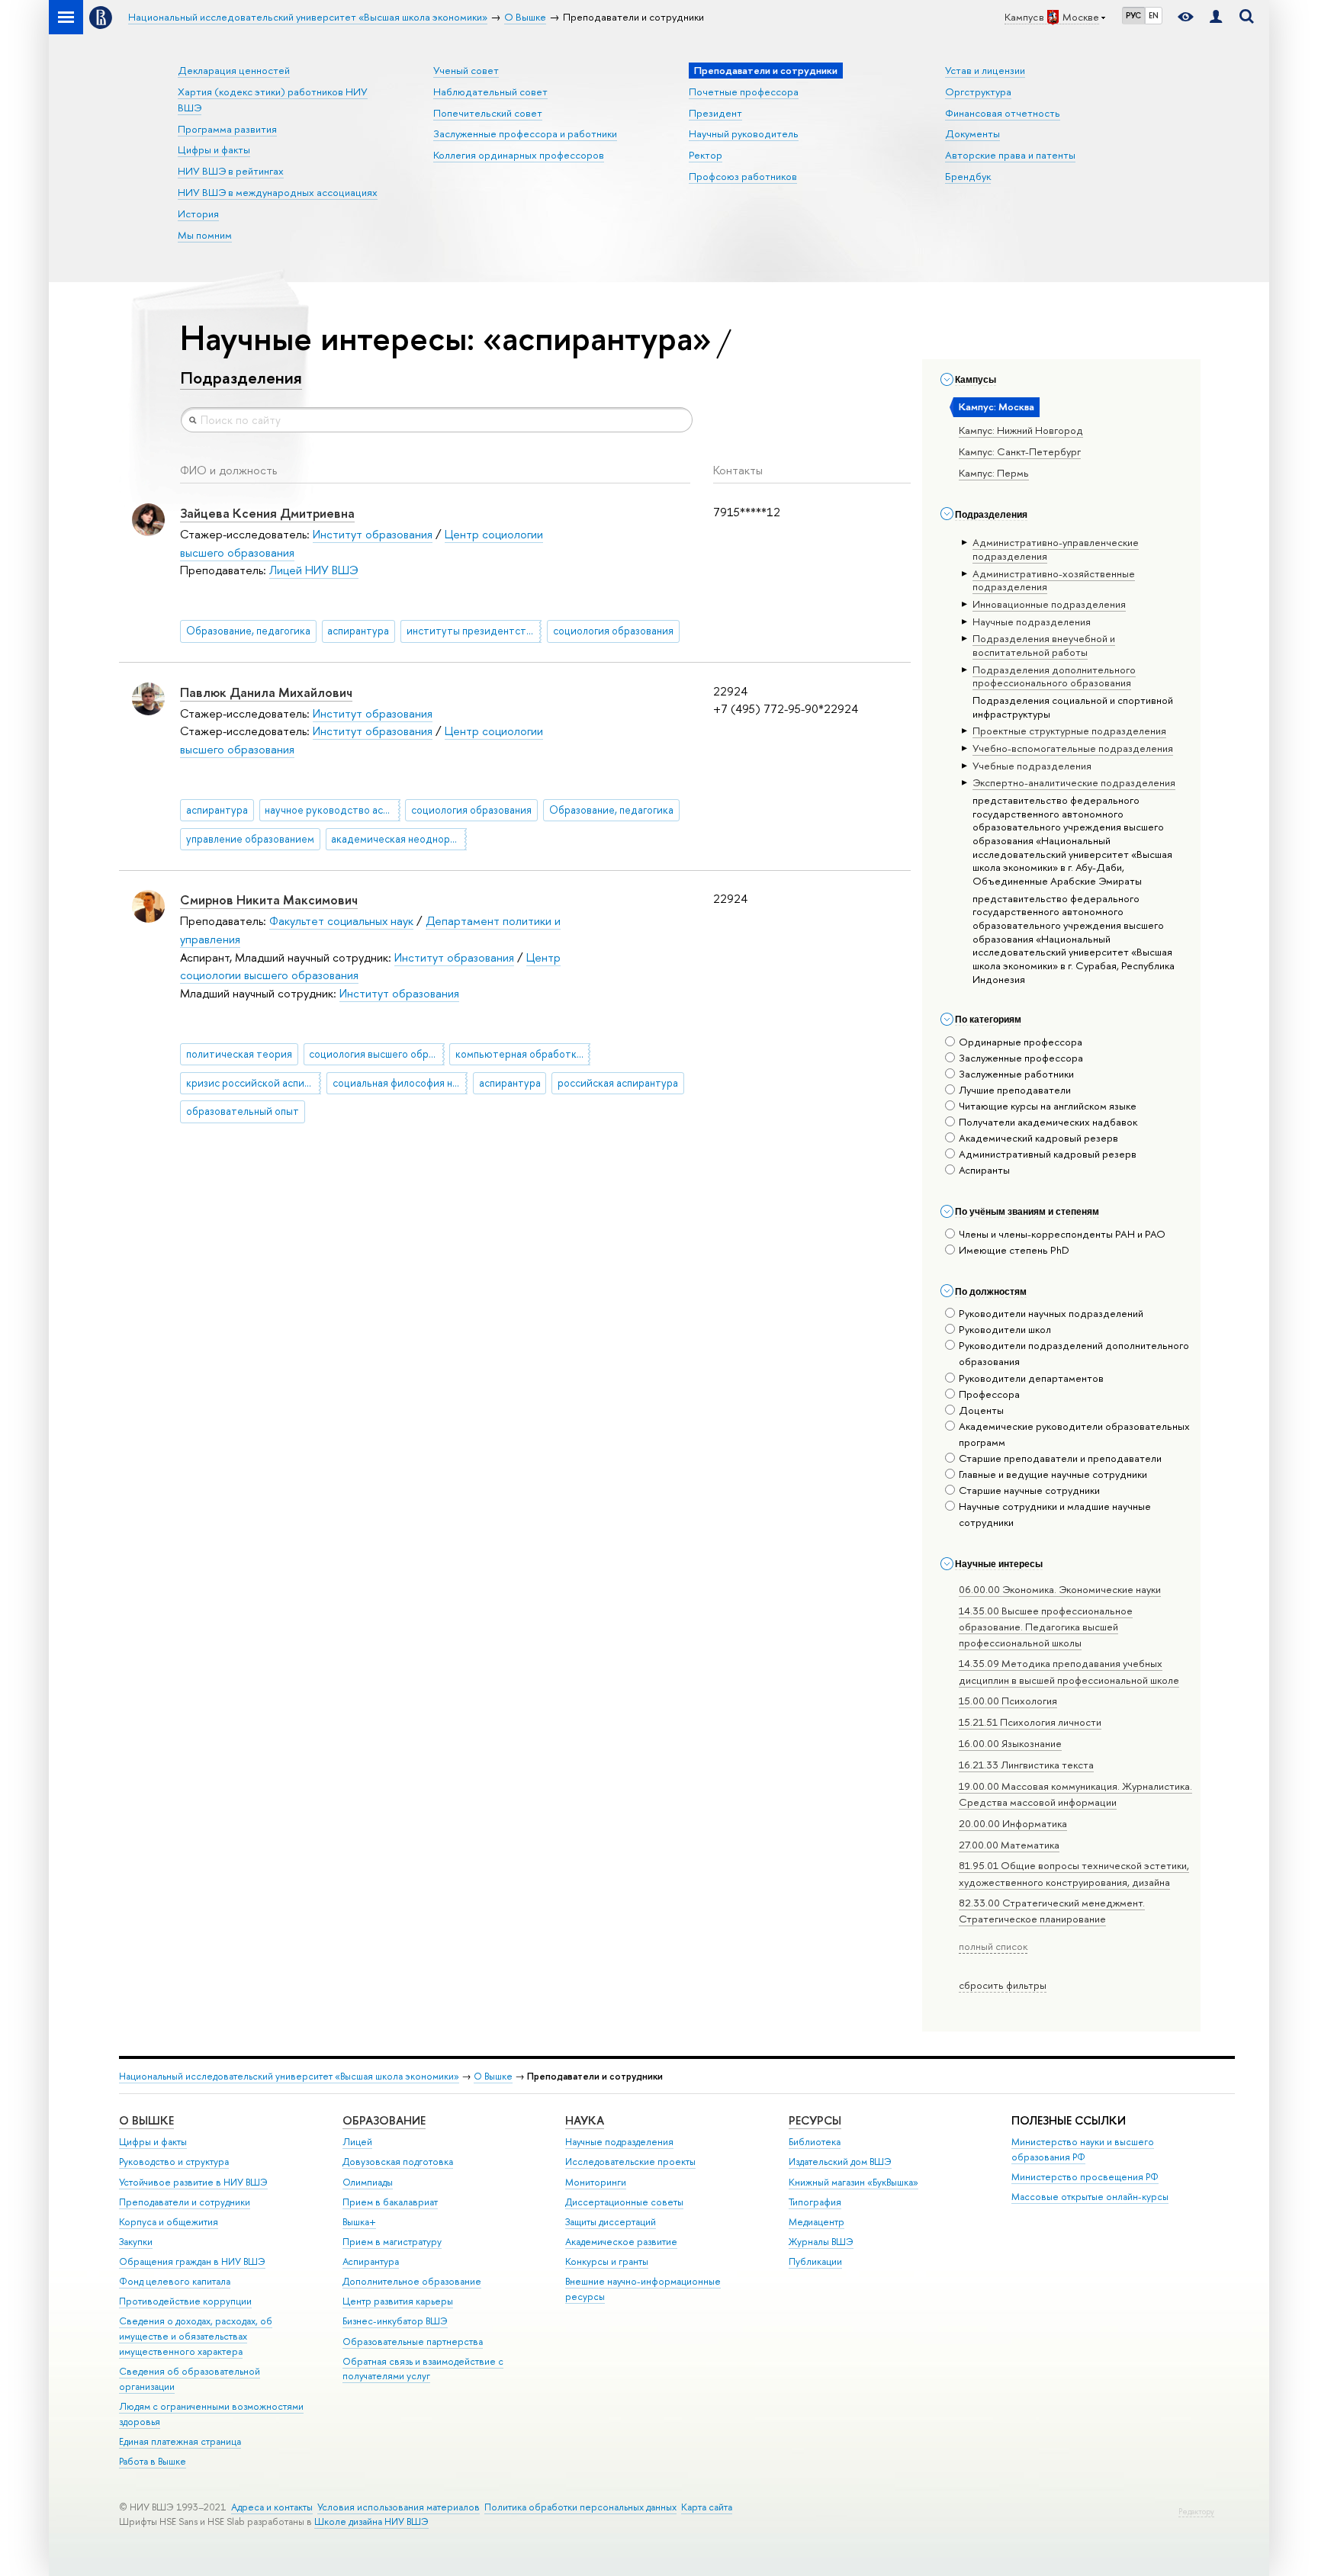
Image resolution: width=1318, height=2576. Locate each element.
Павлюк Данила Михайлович (266, 692)
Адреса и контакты (272, 2507)
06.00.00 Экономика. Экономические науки (1060, 1589)
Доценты (981, 1410)
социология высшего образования (376, 1054)
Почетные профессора (744, 92)
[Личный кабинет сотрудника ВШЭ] (1216, 17)
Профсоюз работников (743, 176)
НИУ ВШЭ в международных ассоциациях (278, 192)
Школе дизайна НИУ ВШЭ (371, 2521)
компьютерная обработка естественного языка (523, 1054)
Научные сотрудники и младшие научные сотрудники (1055, 1514)
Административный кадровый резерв (1048, 1154)
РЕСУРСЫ (815, 2120)
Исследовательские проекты (630, 2162)
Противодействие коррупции (185, 2301)
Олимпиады (368, 2182)
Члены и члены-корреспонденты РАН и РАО (1062, 1234)
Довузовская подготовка (398, 2162)
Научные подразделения (619, 2142)
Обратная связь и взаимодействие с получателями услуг (423, 2369)
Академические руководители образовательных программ (1074, 1434)
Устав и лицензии (985, 70)
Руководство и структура (174, 2162)
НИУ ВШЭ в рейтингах (231, 171)
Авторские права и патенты (1010, 155)
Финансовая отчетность (1003, 113)
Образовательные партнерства (413, 2342)
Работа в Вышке (153, 2461)
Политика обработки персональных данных (580, 2507)
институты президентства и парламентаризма (474, 631)
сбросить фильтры (1003, 1985)
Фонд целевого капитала (175, 2281)
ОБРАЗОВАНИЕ (384, 2120)
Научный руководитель (744, 133)
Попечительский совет (488, 113)
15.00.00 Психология (1008, 1701)
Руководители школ (1005, 1329)
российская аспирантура (618, 1083)
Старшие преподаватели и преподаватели (1060, 1458)
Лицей (357, 2142)
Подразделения (241, 377)
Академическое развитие (621, 2242)
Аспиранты (984, 1170)
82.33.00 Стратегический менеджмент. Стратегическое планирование (1052, 1911)
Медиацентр (817, 2222)
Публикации (815, 2261)
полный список (993, 1946)
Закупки (136, 2242)
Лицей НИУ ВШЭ (314, 570)
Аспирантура (371, 2261)
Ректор (706, 155)
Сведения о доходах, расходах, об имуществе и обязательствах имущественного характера (196, 2336)
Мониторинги (596, 2182)
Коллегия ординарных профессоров (519, 155)
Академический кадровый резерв (1038, 1138)
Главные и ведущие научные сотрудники (1053, 1474)
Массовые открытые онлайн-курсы (1090, 2197)
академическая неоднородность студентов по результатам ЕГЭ (399, 839)
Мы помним (205, 235)
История (198, 214)
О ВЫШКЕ (146, 2120)
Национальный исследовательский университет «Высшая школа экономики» (289, 2076)
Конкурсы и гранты (607, 2261)
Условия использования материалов (399, 2507)
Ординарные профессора (1021, 1042)
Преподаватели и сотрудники (185, 2202)
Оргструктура (978, 92)
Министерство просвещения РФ (1085, 2177)
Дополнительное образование (412, 2281)
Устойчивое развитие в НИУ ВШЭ (193, 2182)
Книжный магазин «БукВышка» (853, 2182)
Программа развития (227, 129)
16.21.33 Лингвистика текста (1026, 1765)
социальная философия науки (400, 1083)
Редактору (1196, 2512)
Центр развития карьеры (398, 2301)
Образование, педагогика (248, 631)
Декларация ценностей (234, 70)
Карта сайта (707, 2507)
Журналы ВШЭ (821, 2242)
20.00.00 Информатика (1013, 1823)
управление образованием (250, 839)
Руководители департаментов (1031, 1378)
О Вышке (493, 2076)
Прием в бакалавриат (390, 2202)
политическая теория (239, 1054)
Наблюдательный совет (490, 92)
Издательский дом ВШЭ (840, 2162)
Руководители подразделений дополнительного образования (1074, 1353)
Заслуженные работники (1016, 1074)
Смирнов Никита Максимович (269, 899)
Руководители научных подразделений (1051, 1313)
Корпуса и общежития (169, 2222)
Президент (715, 113)
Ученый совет (466, 70)
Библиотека (815, 2142)
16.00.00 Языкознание (1010, 1743)
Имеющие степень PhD (1014, 1250)
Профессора (989, 1394)
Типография (815, 2202)
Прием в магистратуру (392, 2242)
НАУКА (585, 2120)
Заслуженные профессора (1021, 1058)
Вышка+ (359, 2222)
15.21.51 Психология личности (1030, 1722)
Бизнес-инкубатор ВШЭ (395, 2321)
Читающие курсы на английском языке (1048, 1106)
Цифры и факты (214, 149)
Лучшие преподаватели (1015, 1090)
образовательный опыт (243, 1111)
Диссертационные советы (624, 2202)
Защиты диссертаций (611, 2222)
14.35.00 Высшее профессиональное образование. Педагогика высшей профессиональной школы (1046, 1627)
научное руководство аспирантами (332, 810)
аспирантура (358, 631)
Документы (972, 133)
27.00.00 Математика (1009, 1845)
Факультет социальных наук (341, 921)
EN (1154, 15)
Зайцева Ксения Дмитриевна (267, 513)
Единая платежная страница (180, 2441)
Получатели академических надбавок (1048, 1122)
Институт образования (373, 534)
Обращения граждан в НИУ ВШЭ (192, 2261)
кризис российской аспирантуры (254, 1083)
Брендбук (968, 176)
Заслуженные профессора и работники (525, 133)
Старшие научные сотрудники (1029, 1490)
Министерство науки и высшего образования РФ (1083, 2149)
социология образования (613, 631)
